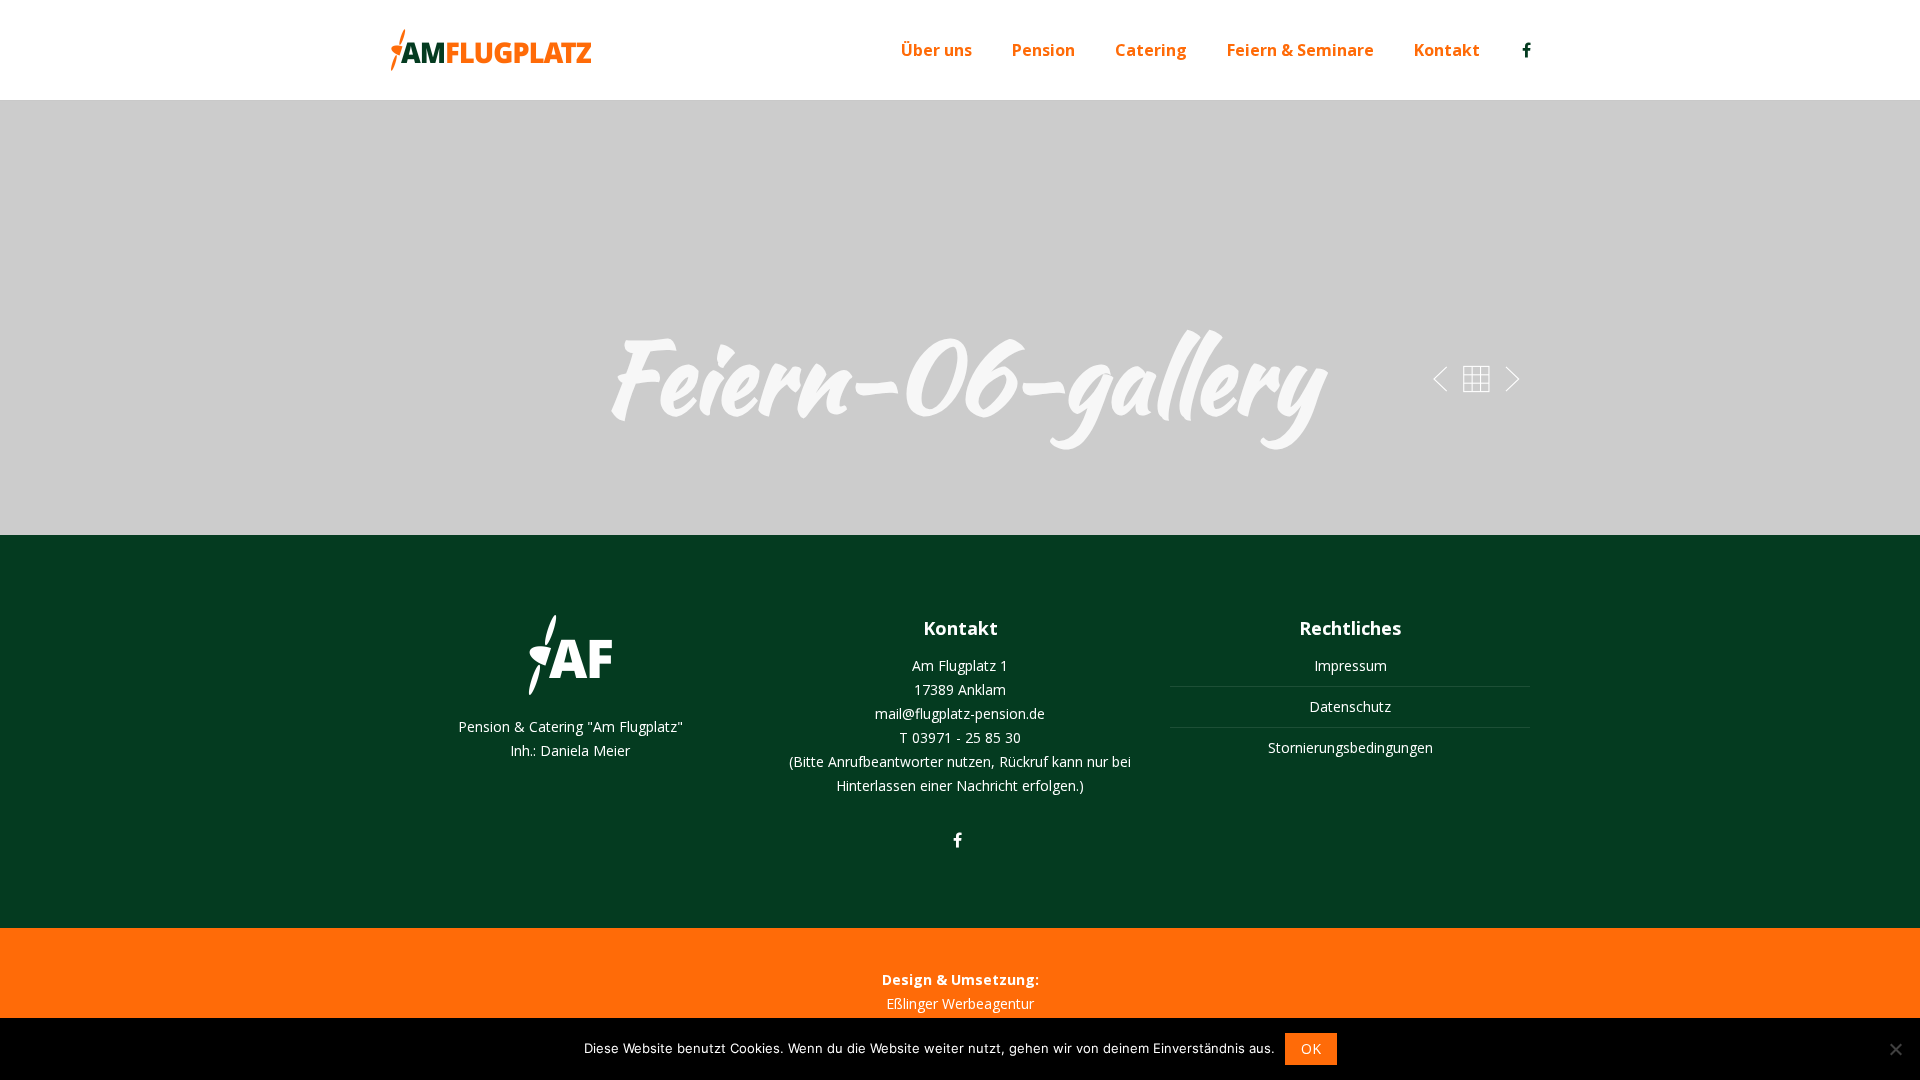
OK (1311, 1048)
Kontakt (1447, 50)
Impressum (1350, 665)
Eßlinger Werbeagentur (960, 1003)
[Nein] (1895, 1049)
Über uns (936, 50)
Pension (1043, 50)
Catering (1151, 50)
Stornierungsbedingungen (1350, 747)
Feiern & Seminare (1300, 50)
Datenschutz (1350, 706)
